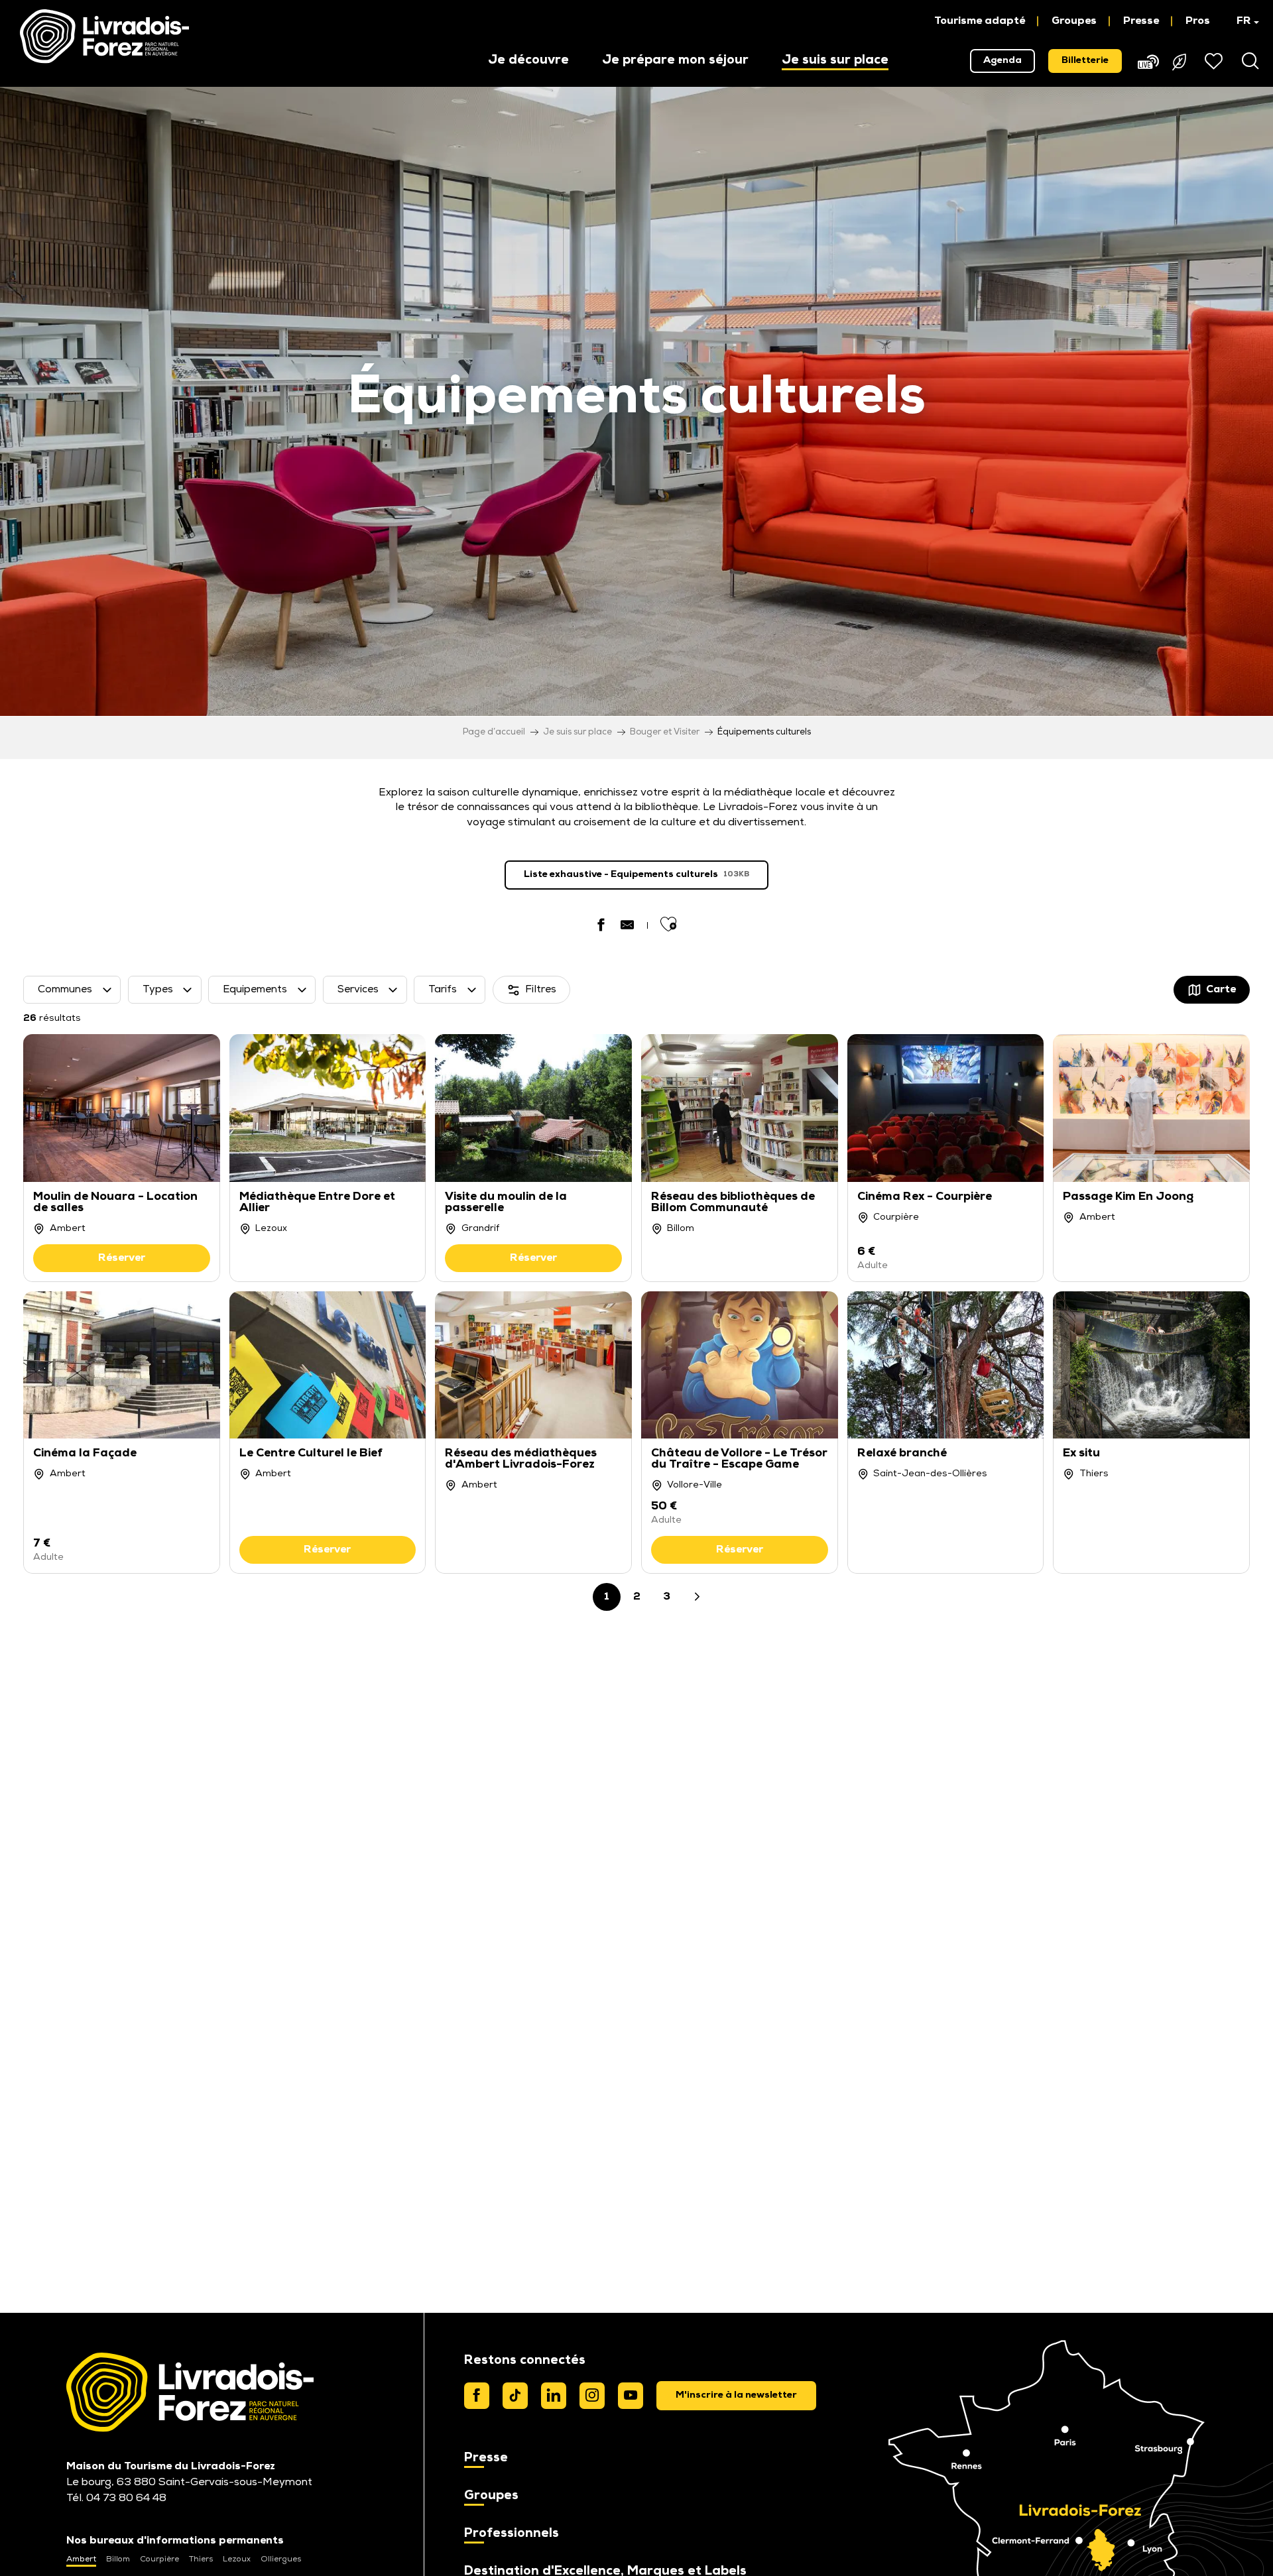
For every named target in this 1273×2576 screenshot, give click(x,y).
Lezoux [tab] (237, 2559)
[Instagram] (592, 2396)
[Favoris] (1215, 61)
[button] (1242, 21)
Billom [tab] (118, 2559)
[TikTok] (515, 2396)
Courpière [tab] (159, 2559)
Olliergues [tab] (281, 2559)
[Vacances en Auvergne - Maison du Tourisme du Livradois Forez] (104, 36)
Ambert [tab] (81, 2559)
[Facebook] (477, 2396)
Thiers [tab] (201, 2559)
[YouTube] (631, 2396)
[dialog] (736, 2396)
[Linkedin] (554, 2396)
